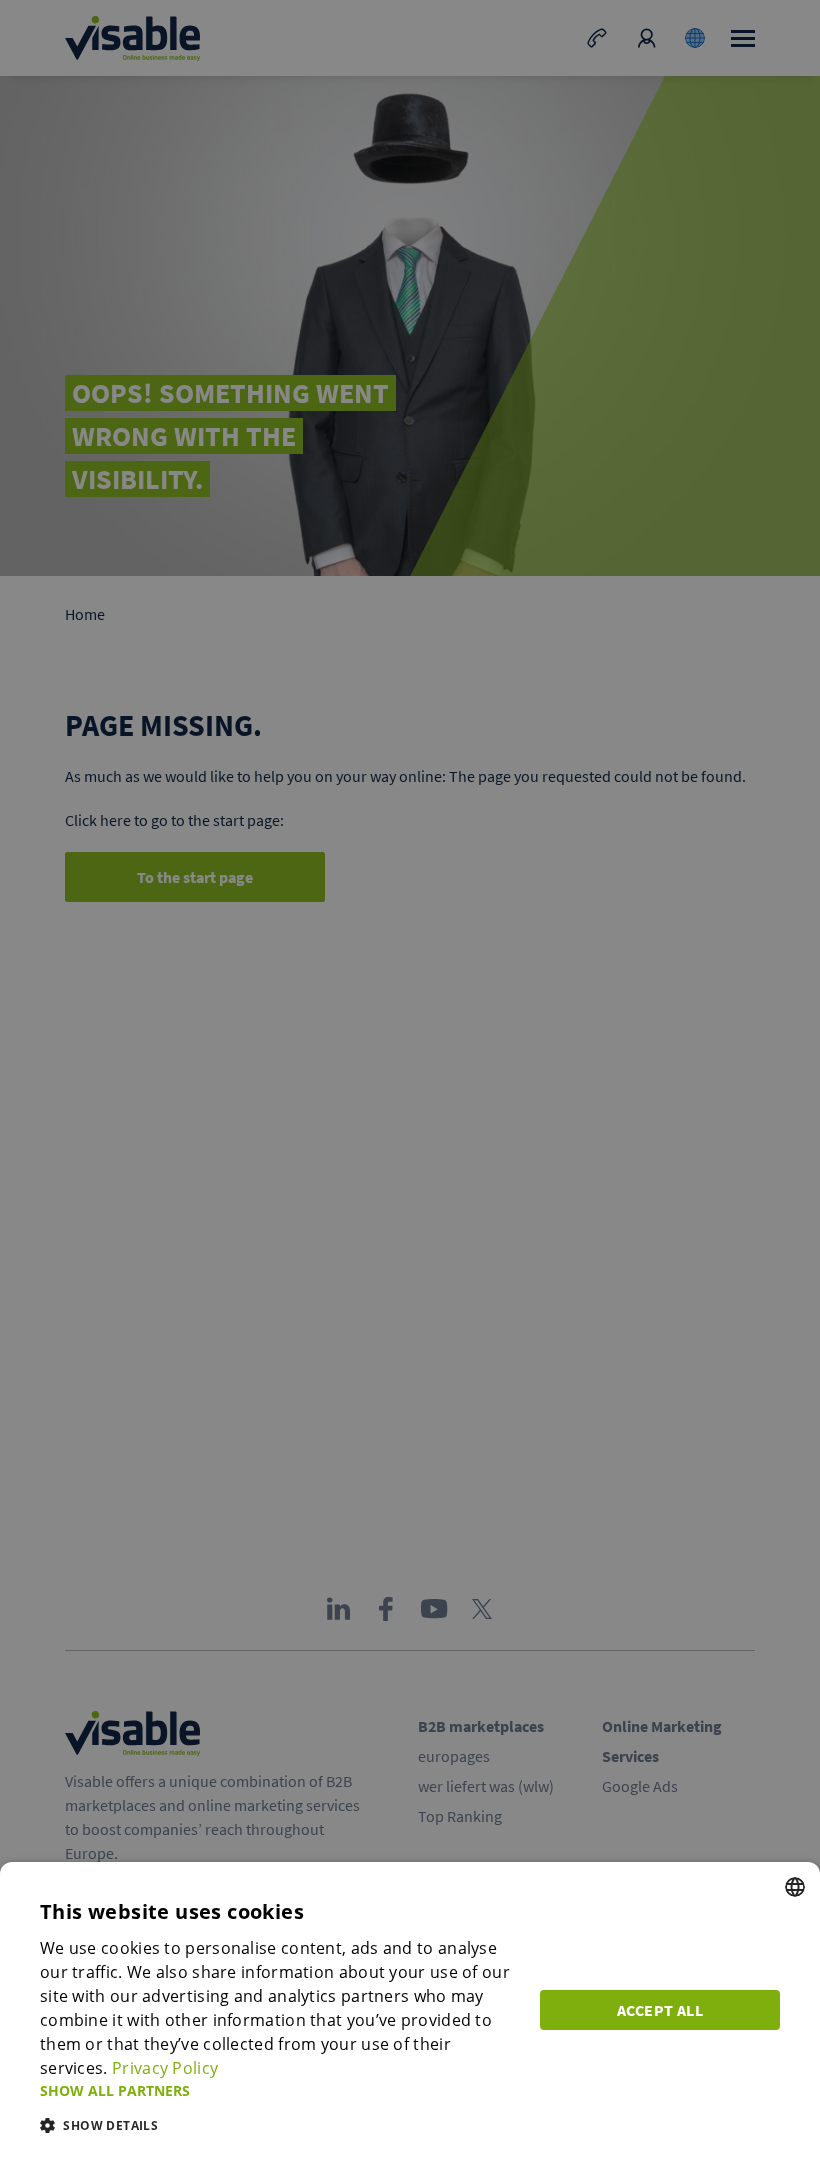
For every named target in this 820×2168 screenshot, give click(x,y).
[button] (278, 2090)
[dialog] (410, 2015)
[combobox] (795, 1887)
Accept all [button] (660, 2010)
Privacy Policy (165, 2068)
